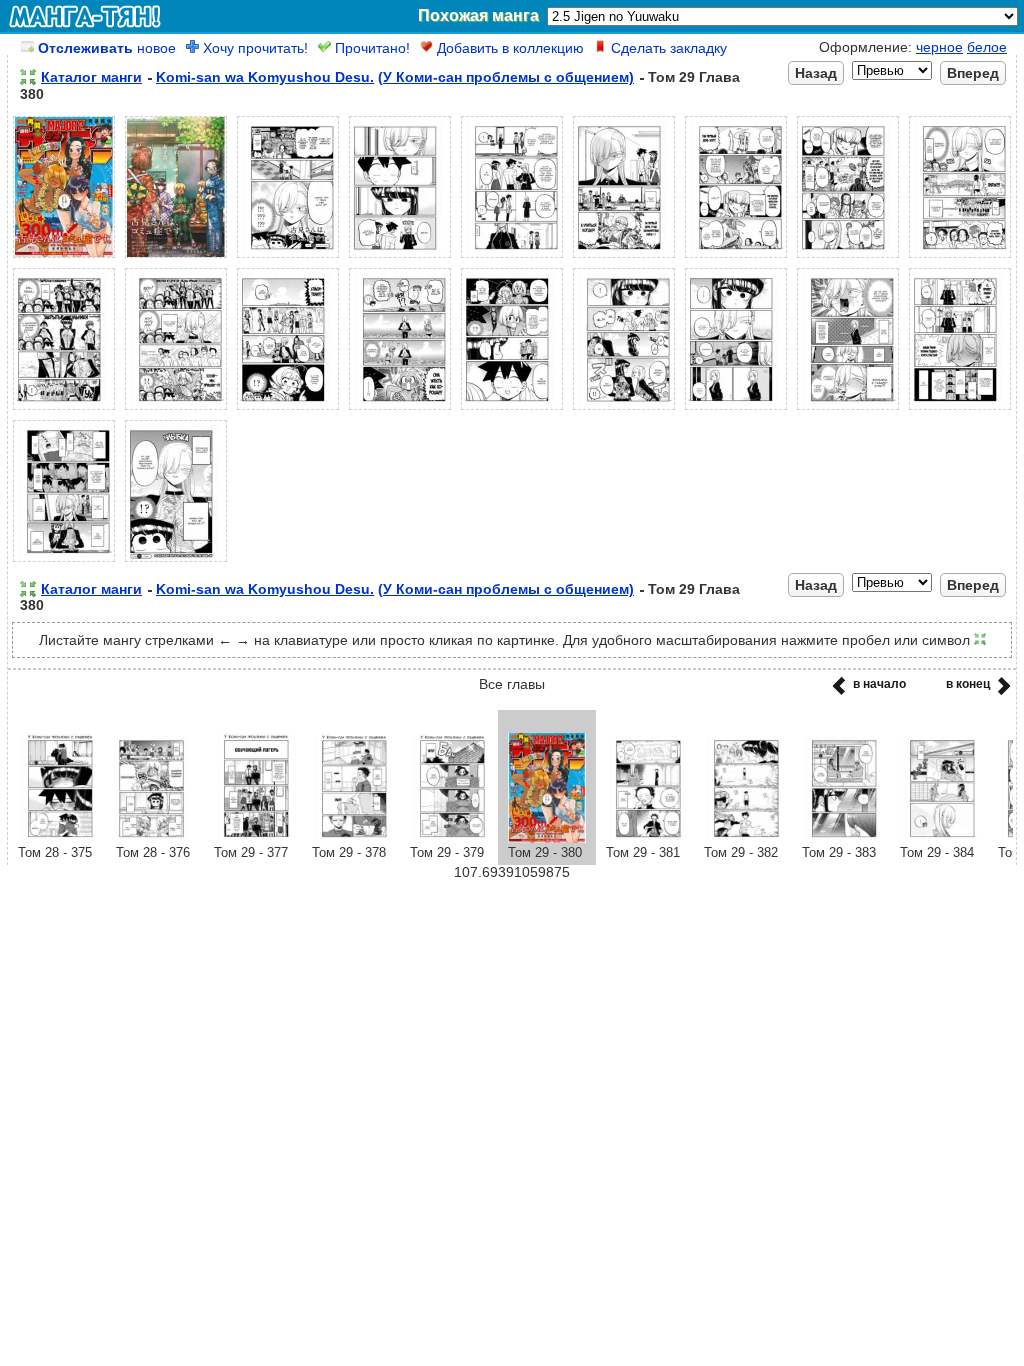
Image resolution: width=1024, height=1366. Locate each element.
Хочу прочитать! (253, 48)
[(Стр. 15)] (624, 410)
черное (939, 47)
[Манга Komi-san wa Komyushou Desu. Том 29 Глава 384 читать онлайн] (939, 838)
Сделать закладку (667, 48)
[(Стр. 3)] (288, 258)
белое (987, 47)
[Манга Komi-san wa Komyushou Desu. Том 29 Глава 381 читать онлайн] (645, 838)
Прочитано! (370, 48)
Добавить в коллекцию (508, 48)
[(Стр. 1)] (64, 258)
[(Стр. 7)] (736, 258)
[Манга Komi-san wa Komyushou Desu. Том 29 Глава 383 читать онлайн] (841, 838)
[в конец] (1000, 692)
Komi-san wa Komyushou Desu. (265, 77)
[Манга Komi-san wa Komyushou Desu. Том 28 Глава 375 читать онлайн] (57, 838)
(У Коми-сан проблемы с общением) (506, 77)
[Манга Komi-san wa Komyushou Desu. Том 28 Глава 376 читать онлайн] (155, 838)
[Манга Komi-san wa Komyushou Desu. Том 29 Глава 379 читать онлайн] (449, 838)
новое (107, 48)
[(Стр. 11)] (176, 410)
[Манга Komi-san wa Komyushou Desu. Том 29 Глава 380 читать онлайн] (547, 838)
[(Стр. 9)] (960, 258)
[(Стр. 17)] (848, 410)
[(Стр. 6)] (624, 258)
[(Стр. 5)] (512, 258)
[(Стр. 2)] (176, 258)
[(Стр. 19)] (64, 562)
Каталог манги (91, 77)
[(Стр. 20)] (176, 562)
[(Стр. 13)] (400, 410)
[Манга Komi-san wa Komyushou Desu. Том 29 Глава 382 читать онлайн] (743, 838)
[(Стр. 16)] (736, 410)
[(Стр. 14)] (512, 410)
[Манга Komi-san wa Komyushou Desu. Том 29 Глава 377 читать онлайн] (253, 838)
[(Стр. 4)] (400, 258)
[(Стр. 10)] (64, 410)
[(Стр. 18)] (960, 410)
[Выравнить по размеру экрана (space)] (28, 77)
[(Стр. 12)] (288, 410)
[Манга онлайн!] (85, 16)
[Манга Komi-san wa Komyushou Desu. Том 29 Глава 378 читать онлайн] (351, 838)
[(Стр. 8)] (848, 258)
